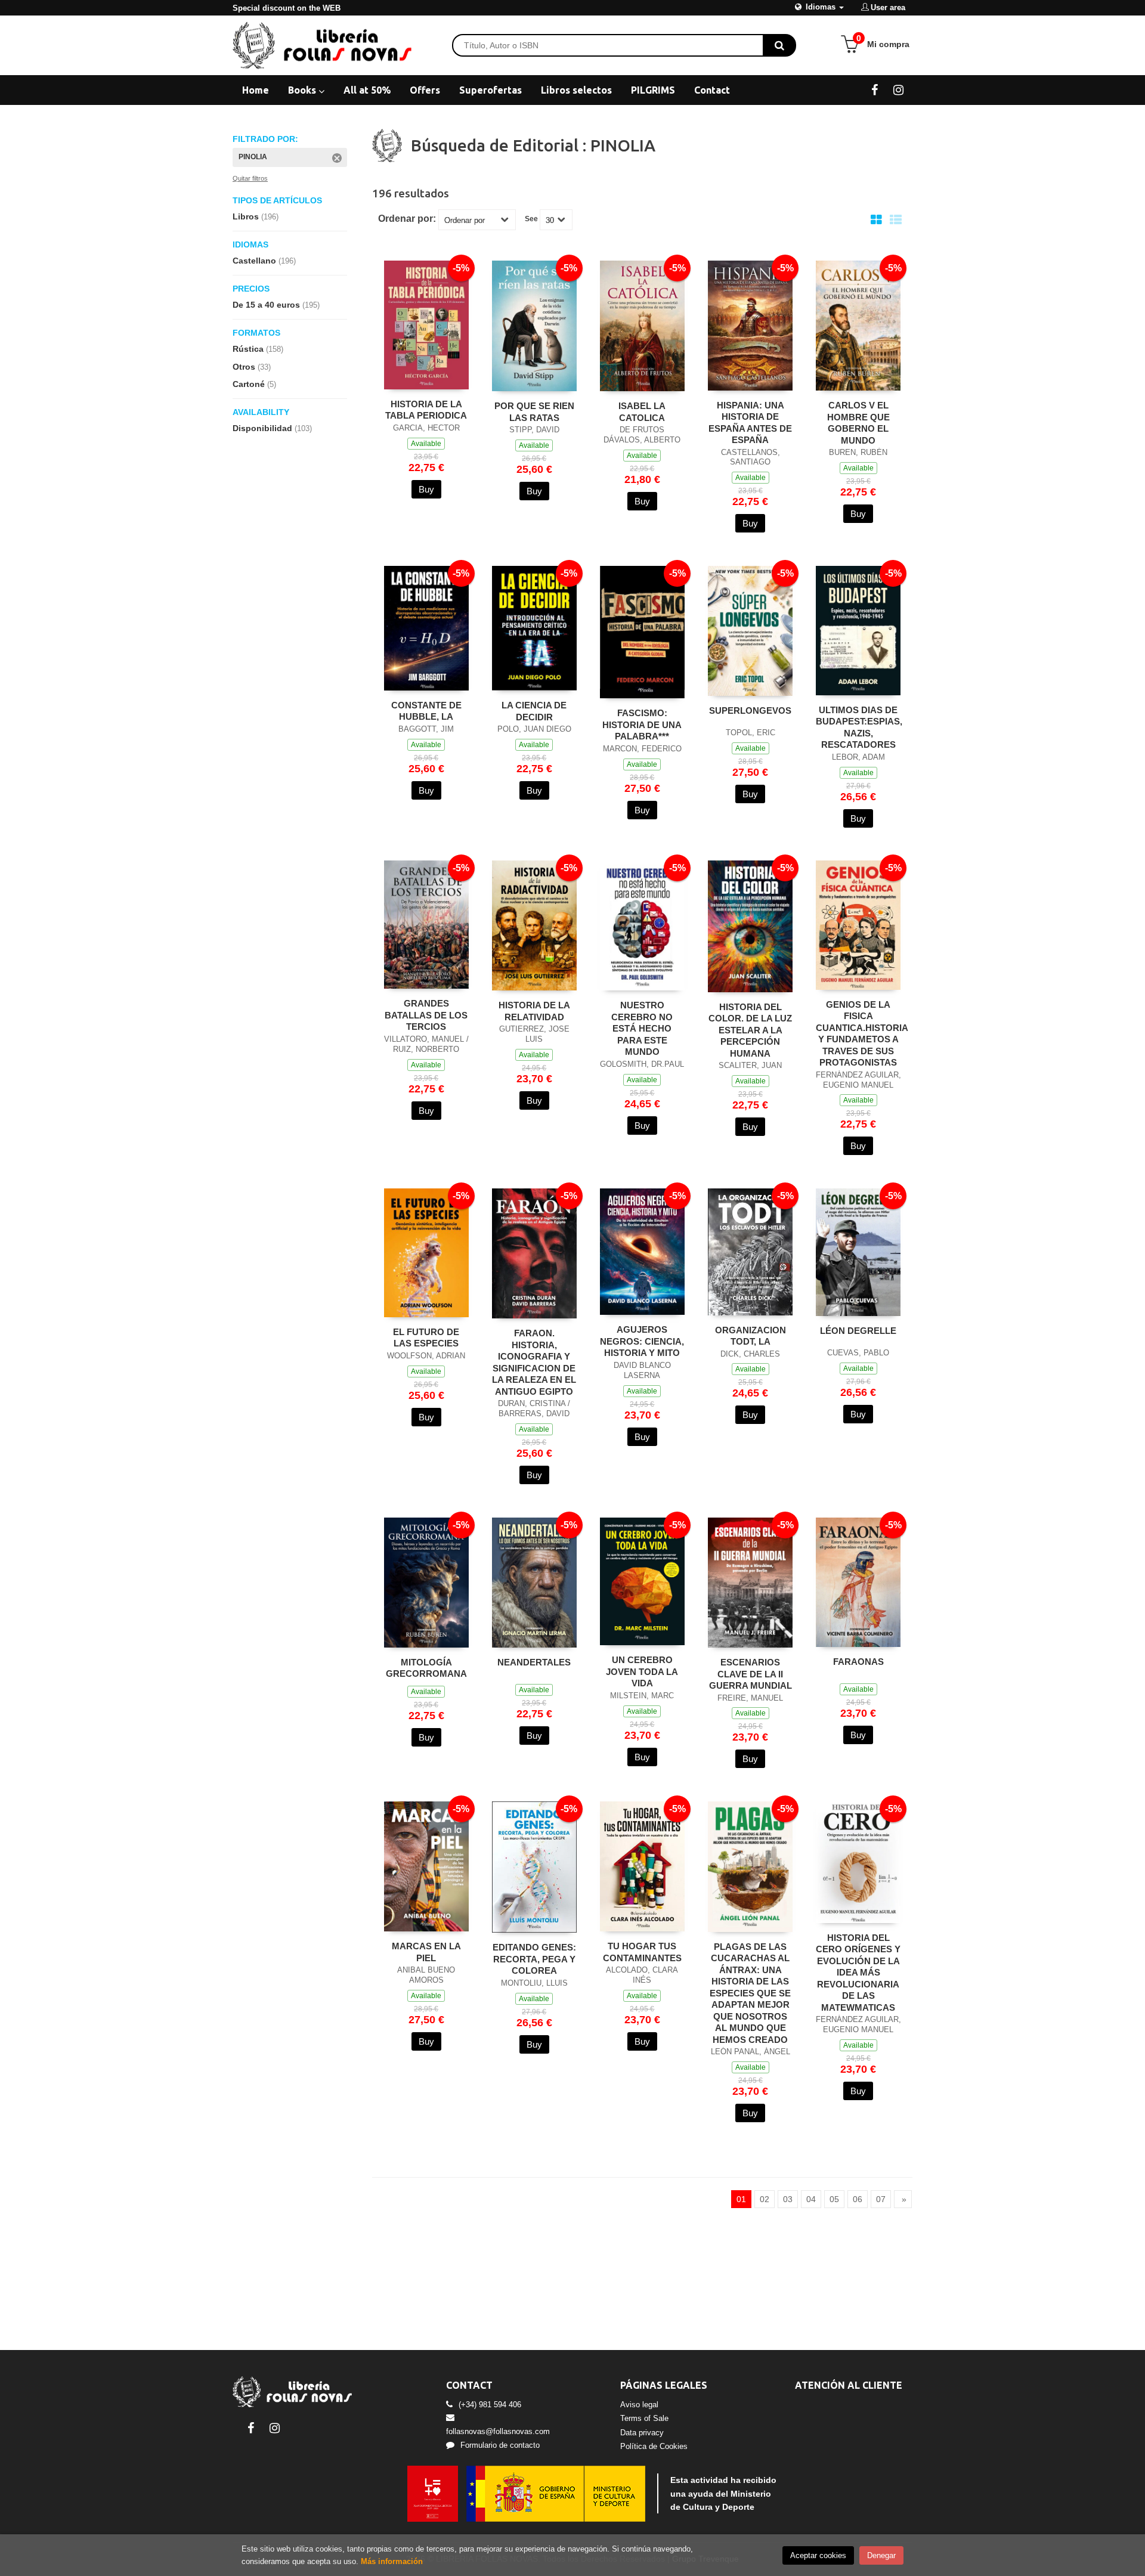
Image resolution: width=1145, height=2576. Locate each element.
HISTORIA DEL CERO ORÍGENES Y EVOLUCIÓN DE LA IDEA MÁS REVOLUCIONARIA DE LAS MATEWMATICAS (858, 1973)
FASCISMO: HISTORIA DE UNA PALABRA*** (642, 724)
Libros (256, 216)
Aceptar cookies (818, 2555)
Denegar (881, 2555)
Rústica (258, 349)
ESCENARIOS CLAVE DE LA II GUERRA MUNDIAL (751, 1674)
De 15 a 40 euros (276, 305)
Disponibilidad (272, 428)
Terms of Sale (644, 2418)
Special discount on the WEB (287, 8)
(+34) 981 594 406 (490, 2405)
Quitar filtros (250, 178)
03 (788, 2199)
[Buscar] (779, 45)
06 (858, 2199)
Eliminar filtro (337, 158)
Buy (426, 489)
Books (303, 90)
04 (811, 2199)
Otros (252, 367)
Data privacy (642, 2433)
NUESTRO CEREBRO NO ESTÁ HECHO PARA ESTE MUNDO (642, 1028)
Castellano (264, 261)
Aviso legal (639, 2405)
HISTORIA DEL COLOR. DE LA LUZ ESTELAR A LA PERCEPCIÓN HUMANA (750, 1030)
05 (834, 2199)
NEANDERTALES (534, 1662)
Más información (392, 2561)
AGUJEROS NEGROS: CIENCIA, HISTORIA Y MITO (642, 1341)
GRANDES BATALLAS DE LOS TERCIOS (426, 1015)
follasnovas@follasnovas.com (498, 2431)
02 (765, 2199)
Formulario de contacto (500, 2445)
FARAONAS (858, 1662)
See (531, 219)
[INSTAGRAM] (898, 89)
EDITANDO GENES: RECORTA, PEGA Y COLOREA (534, 1959)
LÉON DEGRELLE (858, 1331)
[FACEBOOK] (875, 89)
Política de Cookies (654, 2446)
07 (881, 2199)
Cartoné (254, 384)
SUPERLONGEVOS (750, 710)
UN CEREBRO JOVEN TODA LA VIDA (642, 1671)
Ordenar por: (407, 219)
